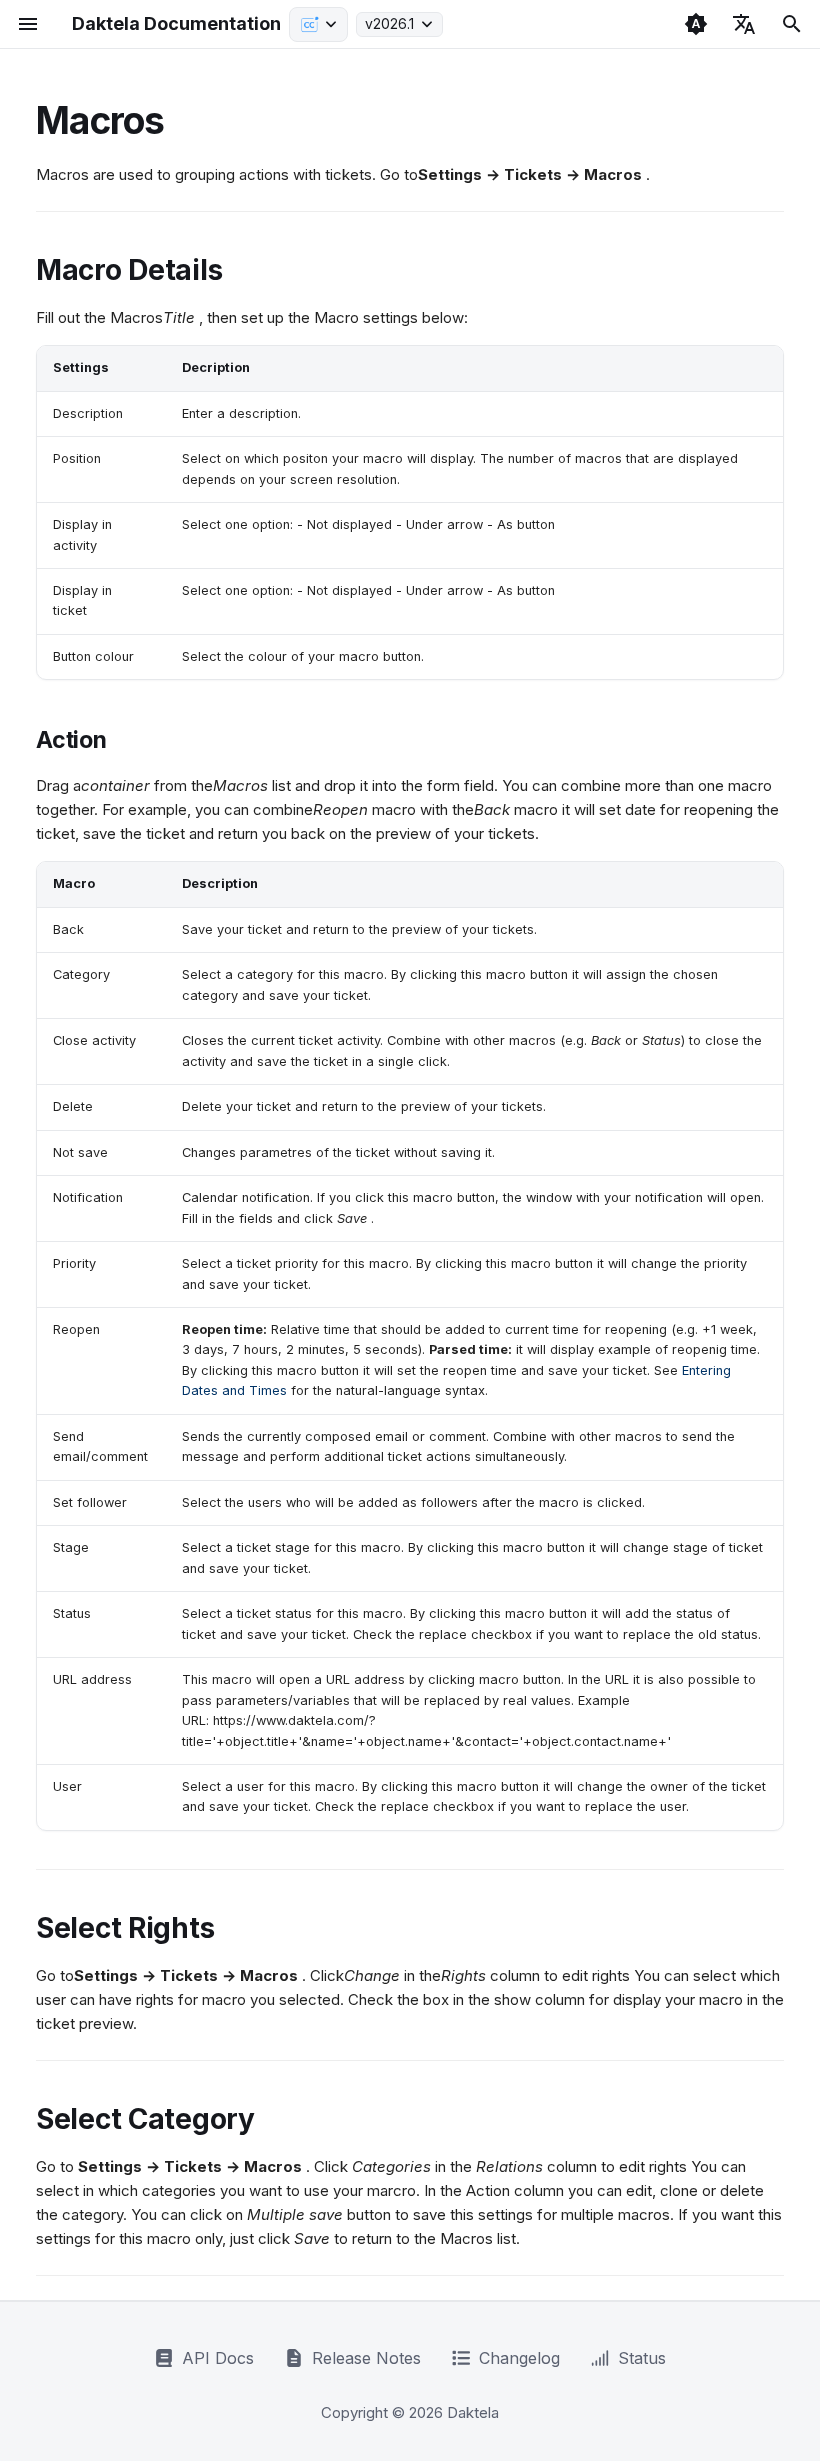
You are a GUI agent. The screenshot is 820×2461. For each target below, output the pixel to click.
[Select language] (744, 24)
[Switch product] (318, 24)
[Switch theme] (696, 24)
